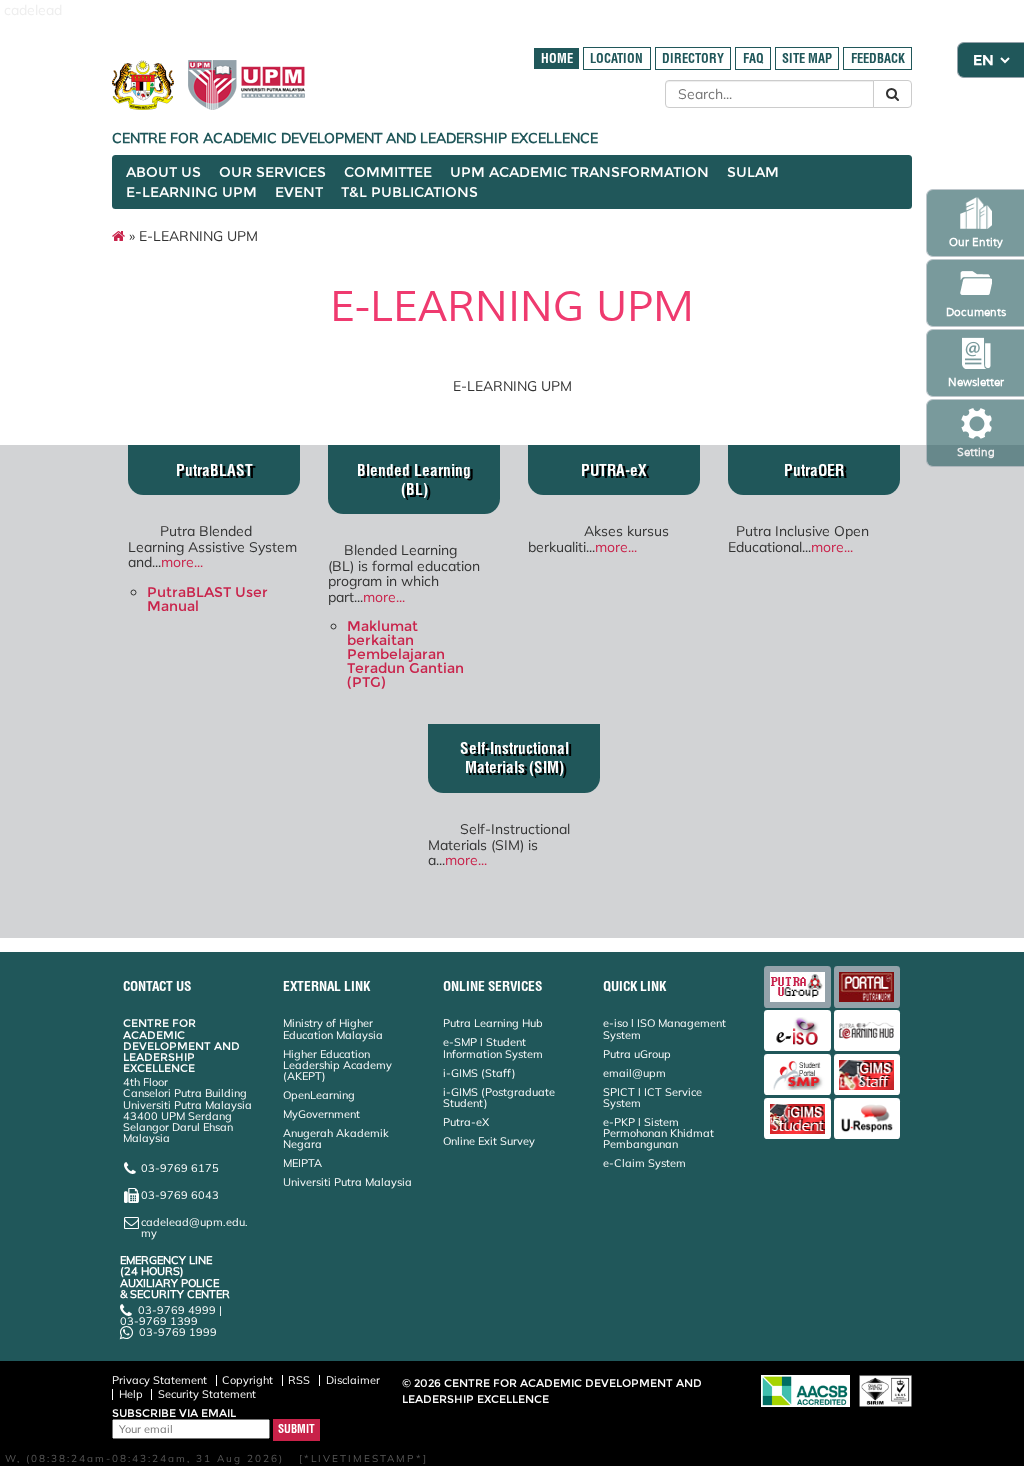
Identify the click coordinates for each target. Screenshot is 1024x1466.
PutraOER (814, 470)
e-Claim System (644, 1163)
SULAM (753, 172)
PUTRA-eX (614, 470)
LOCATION (616, 58)
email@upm (634, 1073)
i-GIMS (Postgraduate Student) (499, 1097)
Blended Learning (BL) (414, 480)
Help (131, 1394)
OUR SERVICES (272, 172)
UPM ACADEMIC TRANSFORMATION (579, 172)
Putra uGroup (637, 1054)
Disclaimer (353, 1380)
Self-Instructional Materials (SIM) (514, 758)
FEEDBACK (878, 58)
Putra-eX (466, 1122)
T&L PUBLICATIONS (409, 192)
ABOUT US (163, 172)
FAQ (753, 58)
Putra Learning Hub (493, 1023)
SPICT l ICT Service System (652, 1097)
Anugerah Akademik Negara (336, 1138)
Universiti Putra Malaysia (347, 1182)
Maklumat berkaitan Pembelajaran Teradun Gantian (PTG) (405, 654)
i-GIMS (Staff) (479, 1073)
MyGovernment (321, 1114)
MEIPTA (302, 1163)
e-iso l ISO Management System (664, 1028)
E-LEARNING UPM (191, 192)
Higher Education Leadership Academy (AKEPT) (337, 1065)
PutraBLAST (214, 470)
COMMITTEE (388, 172)
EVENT (299, 192)
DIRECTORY (693, 58)
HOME (557, 58)
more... (182, 562)
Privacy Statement (159, 1380)
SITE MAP (807, 58)
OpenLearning (319, 1095)
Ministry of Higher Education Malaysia (333, 1028)
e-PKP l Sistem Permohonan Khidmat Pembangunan (658, 1133)
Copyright (247, 1380)
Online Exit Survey (489, 1141)
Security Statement (207, 1394)
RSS (299, 1380)
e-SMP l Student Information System (493, 1047)
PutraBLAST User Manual (207, 599)
